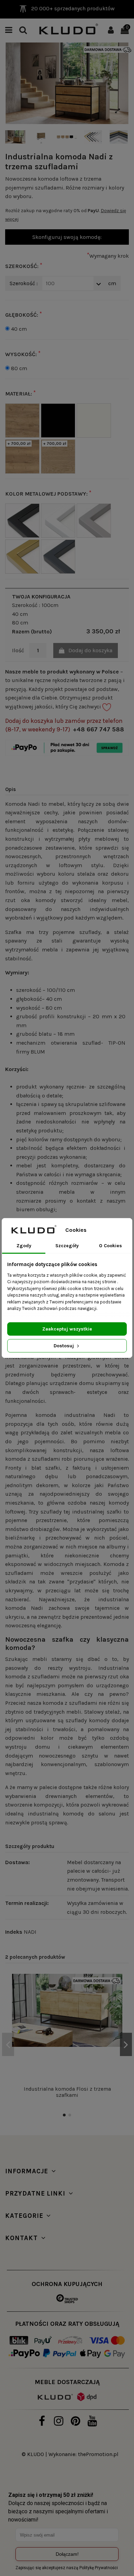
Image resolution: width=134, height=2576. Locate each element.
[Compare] (117, 1997)
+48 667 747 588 (98, 729)
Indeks (14, 1932)
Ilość (18, 650)
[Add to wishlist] (117, 1985)
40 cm (19, 329)
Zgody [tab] (24, 1246)
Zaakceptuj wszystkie (67, 1329)
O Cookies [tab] (110, 1246)
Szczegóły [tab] (67, 1246)
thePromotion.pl (98, 2454)
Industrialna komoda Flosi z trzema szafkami (67, 2092)
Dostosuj (64, 1346)
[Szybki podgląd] (117, 2010)
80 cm (19, 368)
